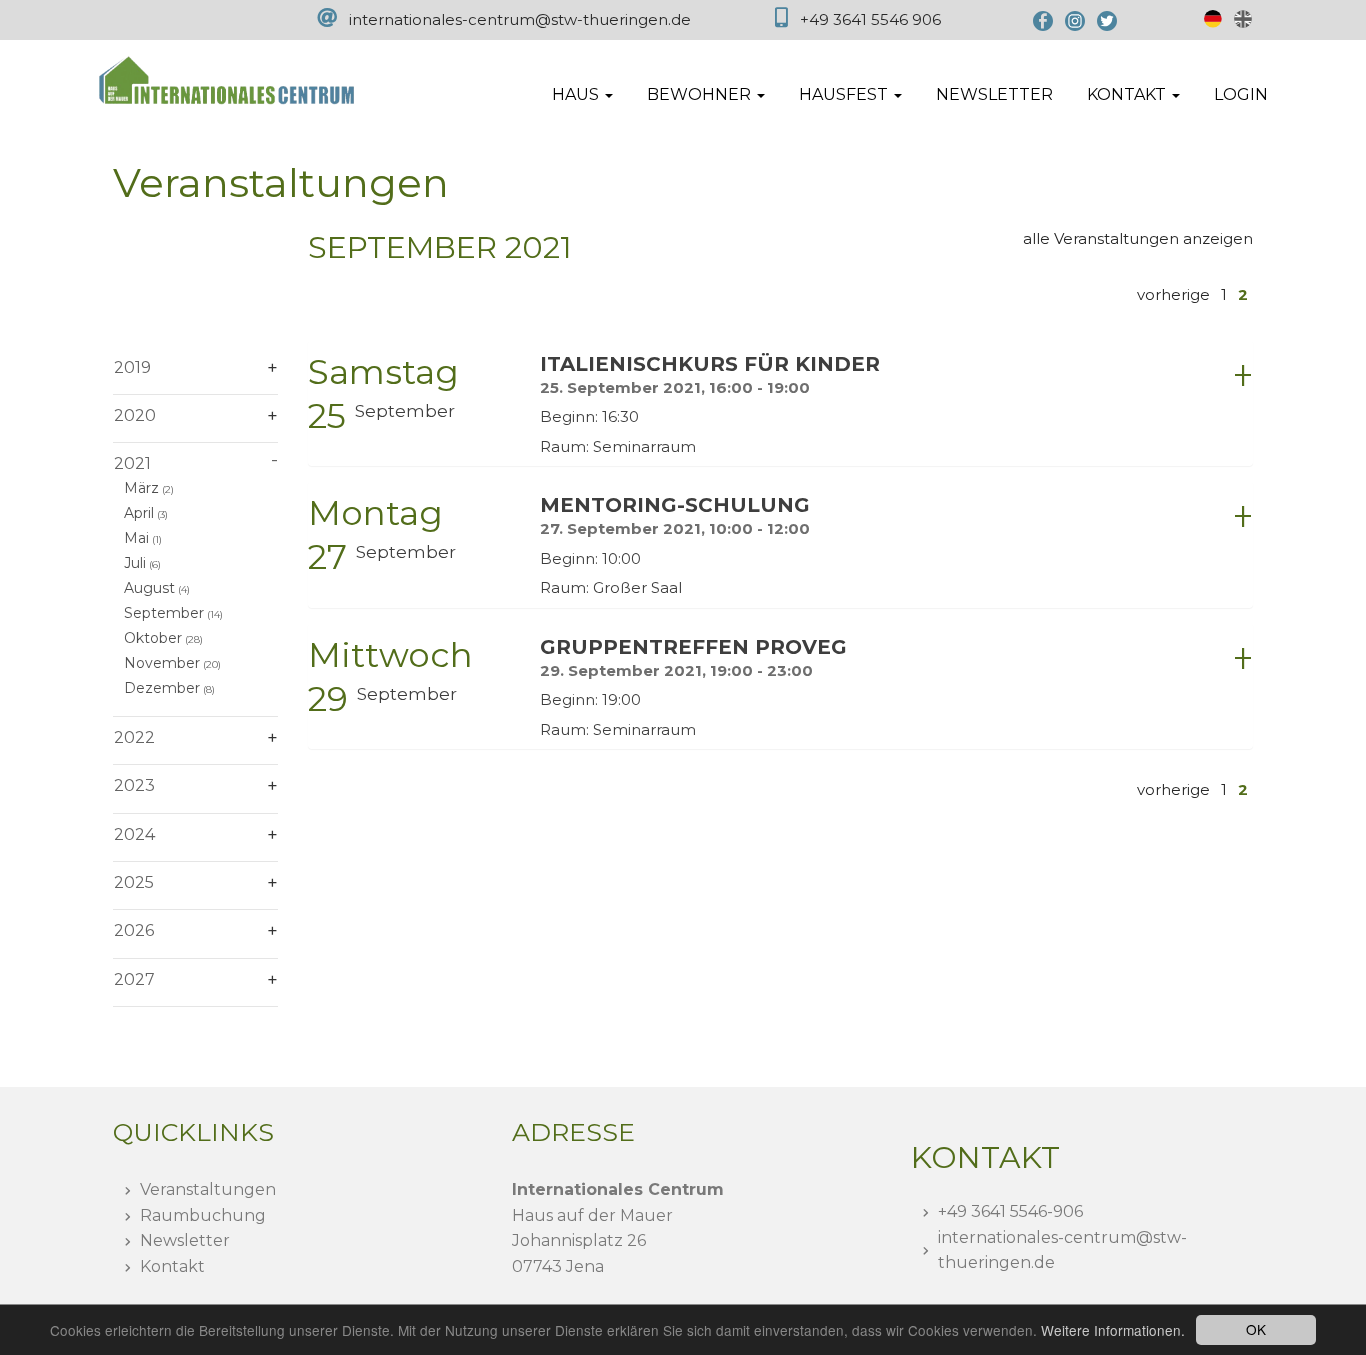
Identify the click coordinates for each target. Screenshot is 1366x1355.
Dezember (162, 688)
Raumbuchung (203, 1215)
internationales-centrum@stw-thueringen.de (520, 19)
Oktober (153, 638)
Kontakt (172, 1266)
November (162, 663)
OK (1256, 1329)
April (139, 513)
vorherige (1173, 294)
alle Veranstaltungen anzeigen (1138, 238)
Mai (136, 538)
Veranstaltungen (208, 1189)
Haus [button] (577, 94)
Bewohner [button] (701, 94)
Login (1241, 94)
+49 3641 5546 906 (870, 19)
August (149, 588)
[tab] (780, 403)
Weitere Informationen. (1113, 1330)
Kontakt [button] (1128, 94)
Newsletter (994, 94)
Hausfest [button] (845, 94)
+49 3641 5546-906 (1010, 1211)
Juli (135, 563)
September (164, 613)
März (141, 488)
